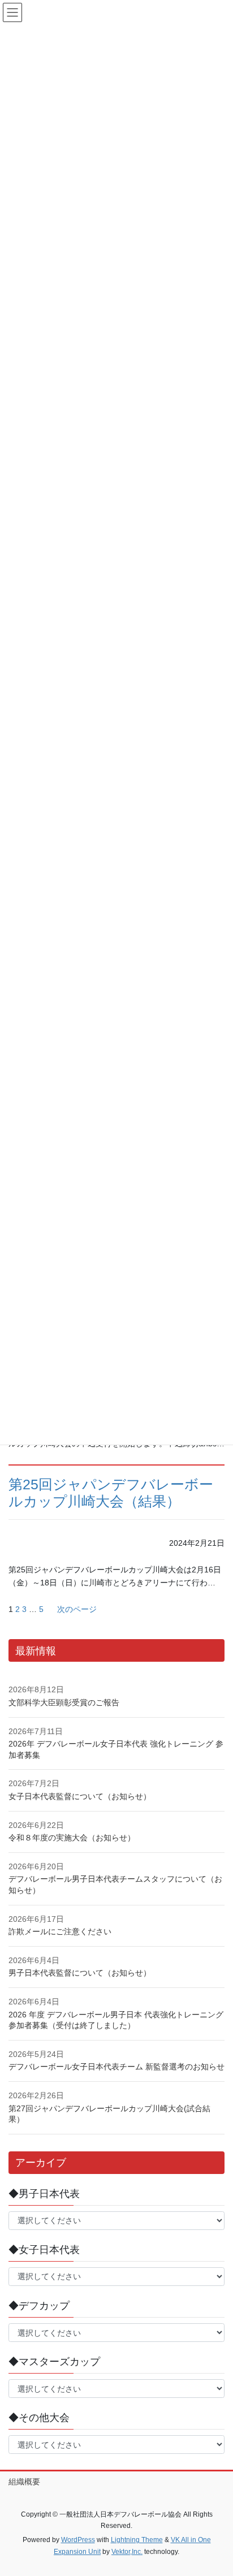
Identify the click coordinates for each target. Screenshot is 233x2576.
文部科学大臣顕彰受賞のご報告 (64, 1702)
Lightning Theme (137, 2540)
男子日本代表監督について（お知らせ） (80, 1973)
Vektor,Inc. (127, 2552)
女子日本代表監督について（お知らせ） (80, 1796)
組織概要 (24, 2482)
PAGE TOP (216, 2488)
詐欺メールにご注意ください (60, 1931)
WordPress (78, 2540)
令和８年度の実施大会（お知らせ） (72, 1838)
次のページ (77, 1609)
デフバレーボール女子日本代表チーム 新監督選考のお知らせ (116, 2067)
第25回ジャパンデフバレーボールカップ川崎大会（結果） (111, 1493)
